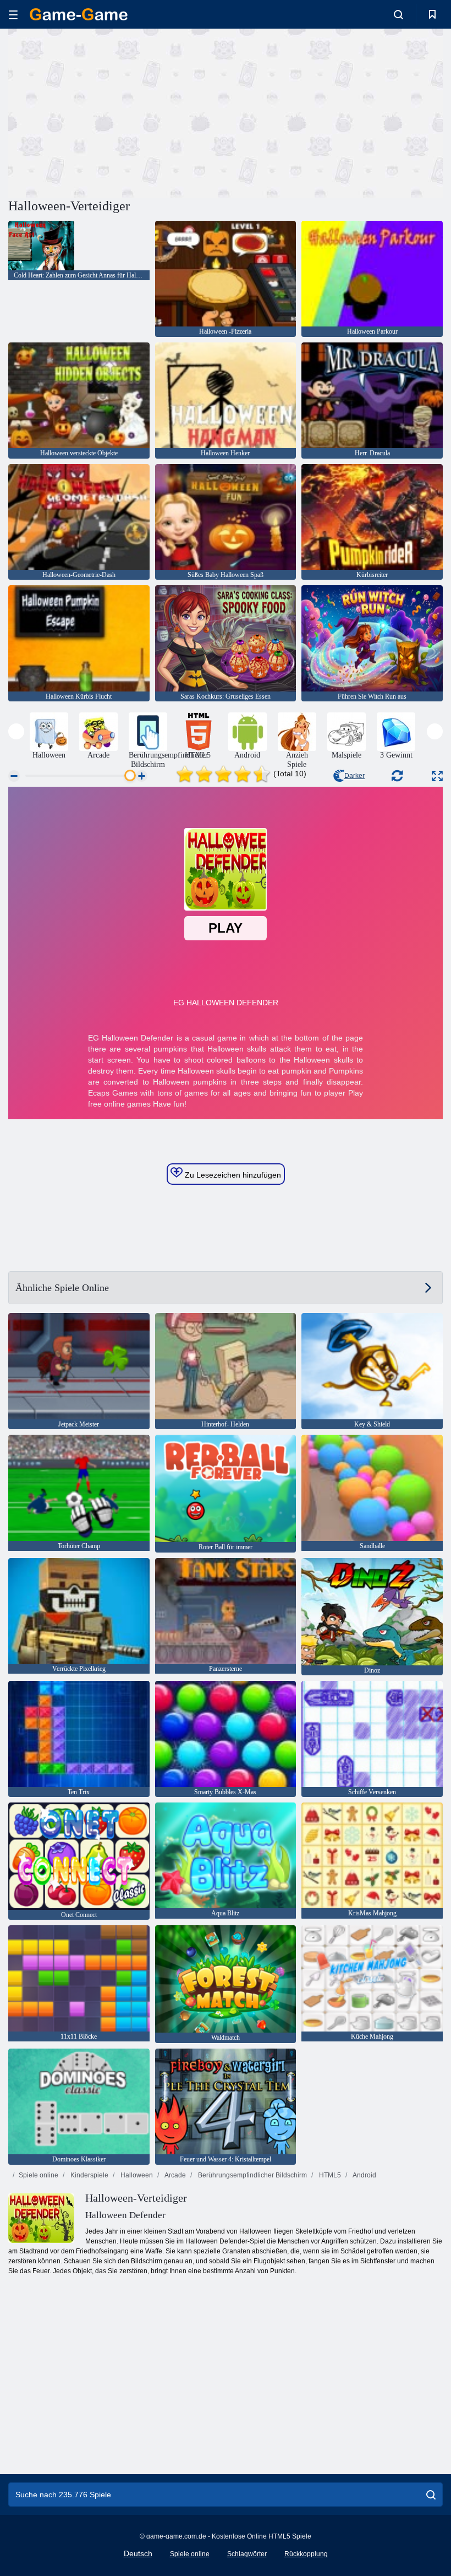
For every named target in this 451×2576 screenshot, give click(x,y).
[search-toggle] (398, 14)
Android (364, 2175)
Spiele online (38, 2175)
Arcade (175, 2175)
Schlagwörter (247, 2554)
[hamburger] (13, 15)
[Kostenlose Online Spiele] (79, 14)
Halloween (136, 2175)
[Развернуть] (437, 776)
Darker (354, 776)
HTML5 (329, 2175)
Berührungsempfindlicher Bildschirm (252, 2175)
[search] (431, 2495)
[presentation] (16, 731)
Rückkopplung (306, 2554)
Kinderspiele (89, 2175)
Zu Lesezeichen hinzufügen (232, 1175)
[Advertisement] (117, 112)
